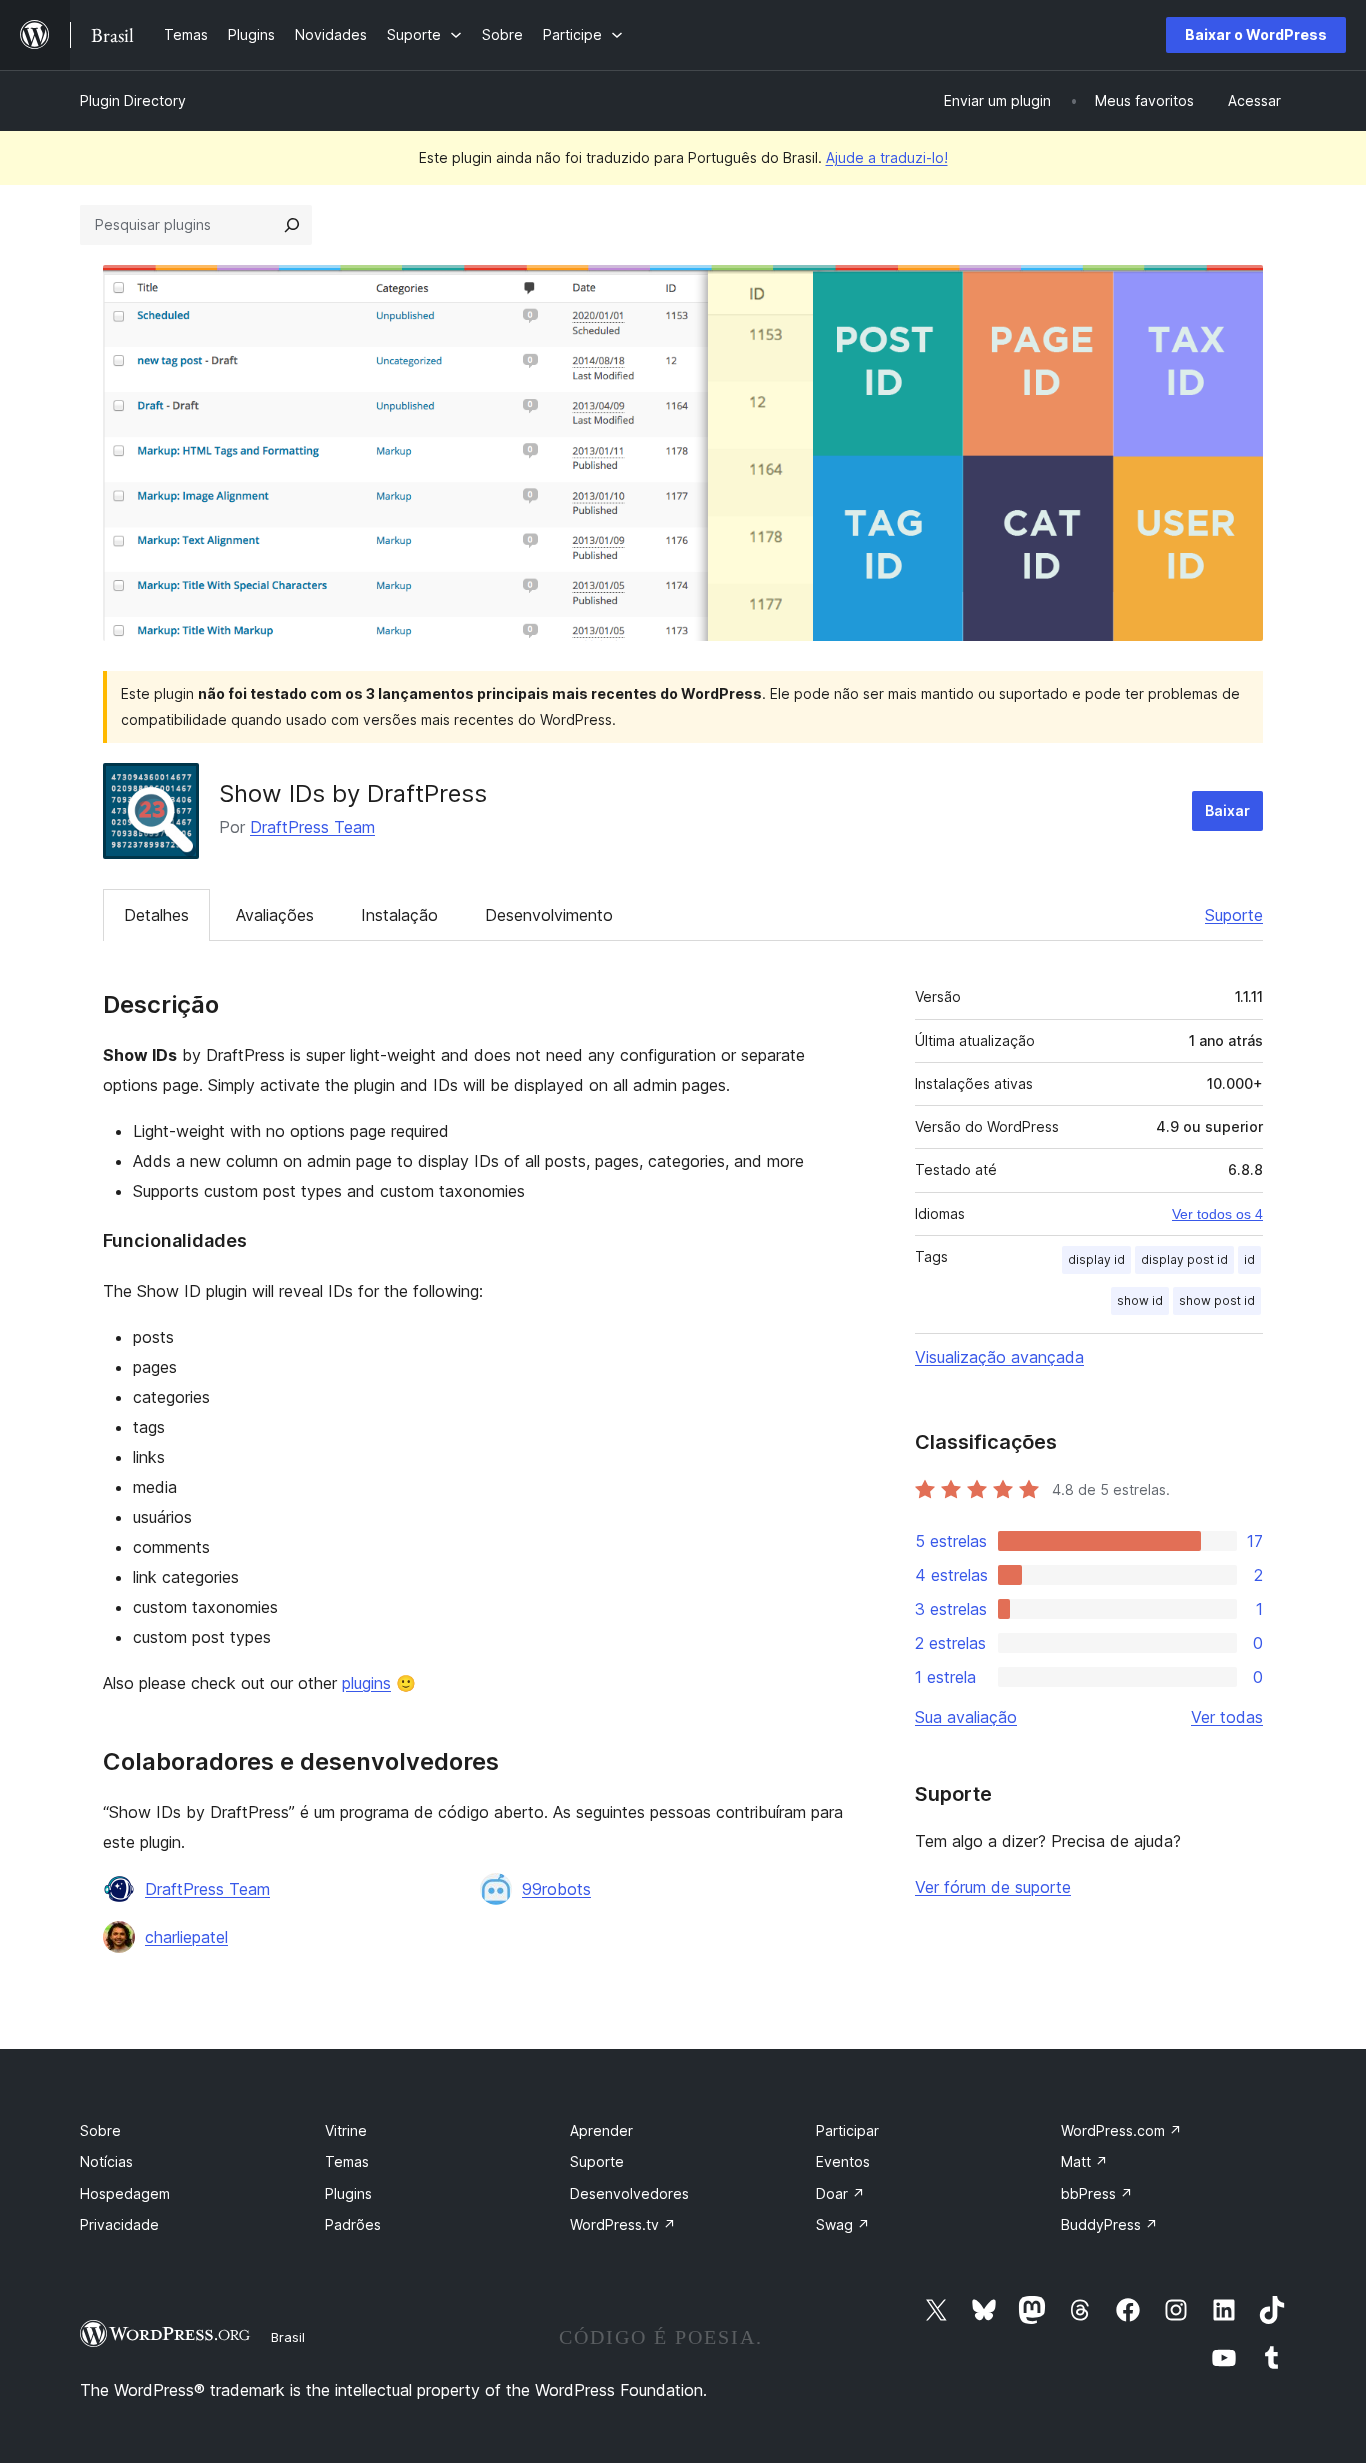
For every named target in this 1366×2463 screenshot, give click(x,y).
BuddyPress (1109, 2224)
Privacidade (119, 2224)
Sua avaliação (966, 1717)
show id (1140, 1300)
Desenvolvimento (549, 915)
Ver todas (1227, 1717)
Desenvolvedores (629, 2193)
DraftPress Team (312, 827)
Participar (847, 2130)
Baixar (1227, 810)
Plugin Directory (133, 100)
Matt (1084, 2161)
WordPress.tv (623, 2224)
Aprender (601, 2130)
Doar (840, 2193)
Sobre (100, 2130)
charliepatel (186, 1937)
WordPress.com (1121, 2130)
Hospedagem (125, 2193)
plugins (366, 1683)
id (1249, 1259)
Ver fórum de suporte (993, 1887)
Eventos (843, 2161)
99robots (556, 1889)
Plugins (348, 2193)
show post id (1217, 1300)
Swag (843, 2224)
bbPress (1097, 2193)
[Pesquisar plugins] (292, 225)
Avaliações (275, 915)
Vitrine (346, 2130)
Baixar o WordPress (1256, 34)
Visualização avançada (999, 1357)
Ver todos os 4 (1217, 1214)
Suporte (1234, 915)
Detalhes (156, 915)
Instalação (399, 915)
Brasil (288, 2337)
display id (1096, 1259)
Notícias (106, 2161)
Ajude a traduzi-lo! (887, 157)
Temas (347, 2161)
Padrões (353, 2224)
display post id (1184, 1259)
